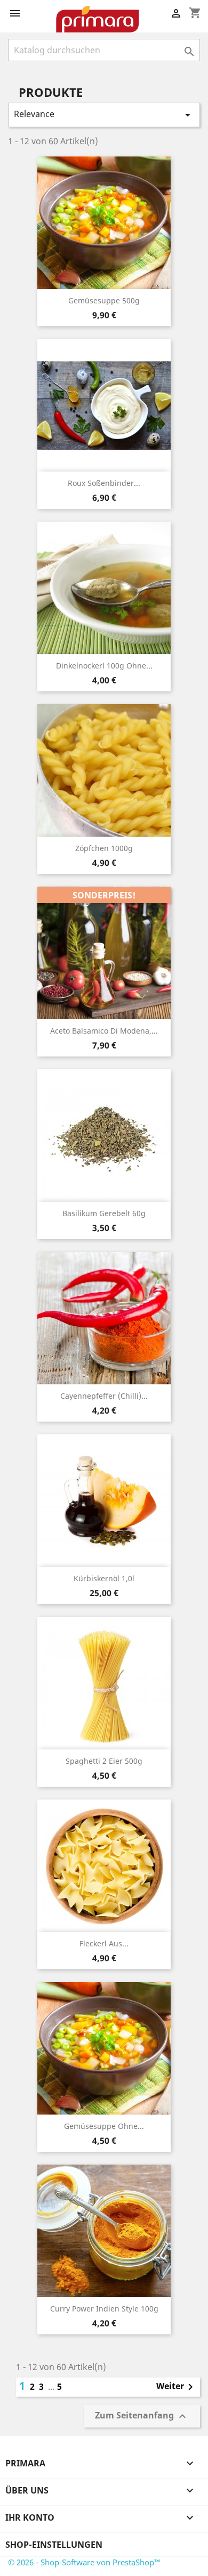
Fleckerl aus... (104, 1943)
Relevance (104, 115)
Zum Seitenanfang (142, 2417)
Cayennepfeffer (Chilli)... (104, 1396)
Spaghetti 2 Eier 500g (104, 1761)
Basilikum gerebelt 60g (104, 1213)
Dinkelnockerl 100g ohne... (104, 666)
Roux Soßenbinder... (104, 483)
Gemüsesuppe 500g (104, 300)
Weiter (177, 2387)
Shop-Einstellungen (54, 2545)
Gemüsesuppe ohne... (104, 2126)
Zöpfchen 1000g (104, 848)
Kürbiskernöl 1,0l (104, 1578)
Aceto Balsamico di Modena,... (104, 1031)
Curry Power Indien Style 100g (104, 2309)
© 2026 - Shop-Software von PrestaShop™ (84, 2562)
